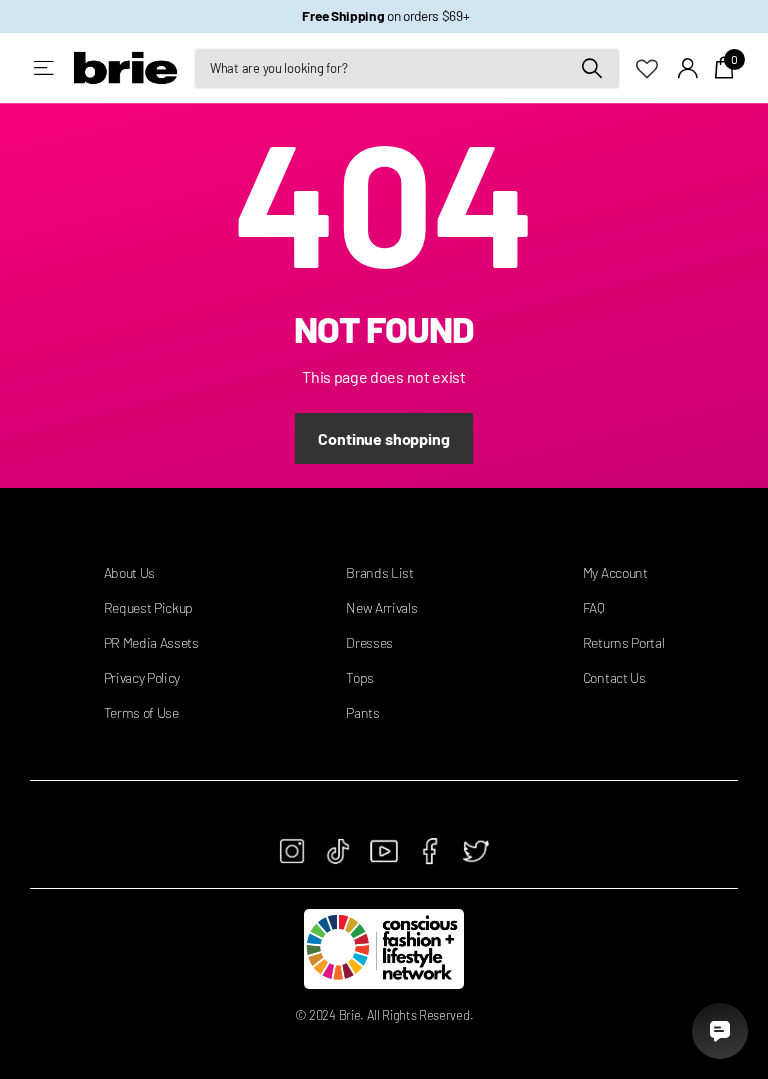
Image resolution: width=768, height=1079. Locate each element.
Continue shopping (383, 438)
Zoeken (592, 68)
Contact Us (614, 677)
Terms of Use (141, 712)
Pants (362, 712)
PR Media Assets (151, 642)
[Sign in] (688, 68)
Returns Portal (624, 642)
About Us (129, 572)
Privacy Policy (142, 677)
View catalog (45, 68)
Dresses (369, 642)
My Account (615, 572)
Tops (360, 677)
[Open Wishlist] (657, 67)
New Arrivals (381, 607)
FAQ (594, 607)
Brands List (379, 572)
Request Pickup (149, 607)
